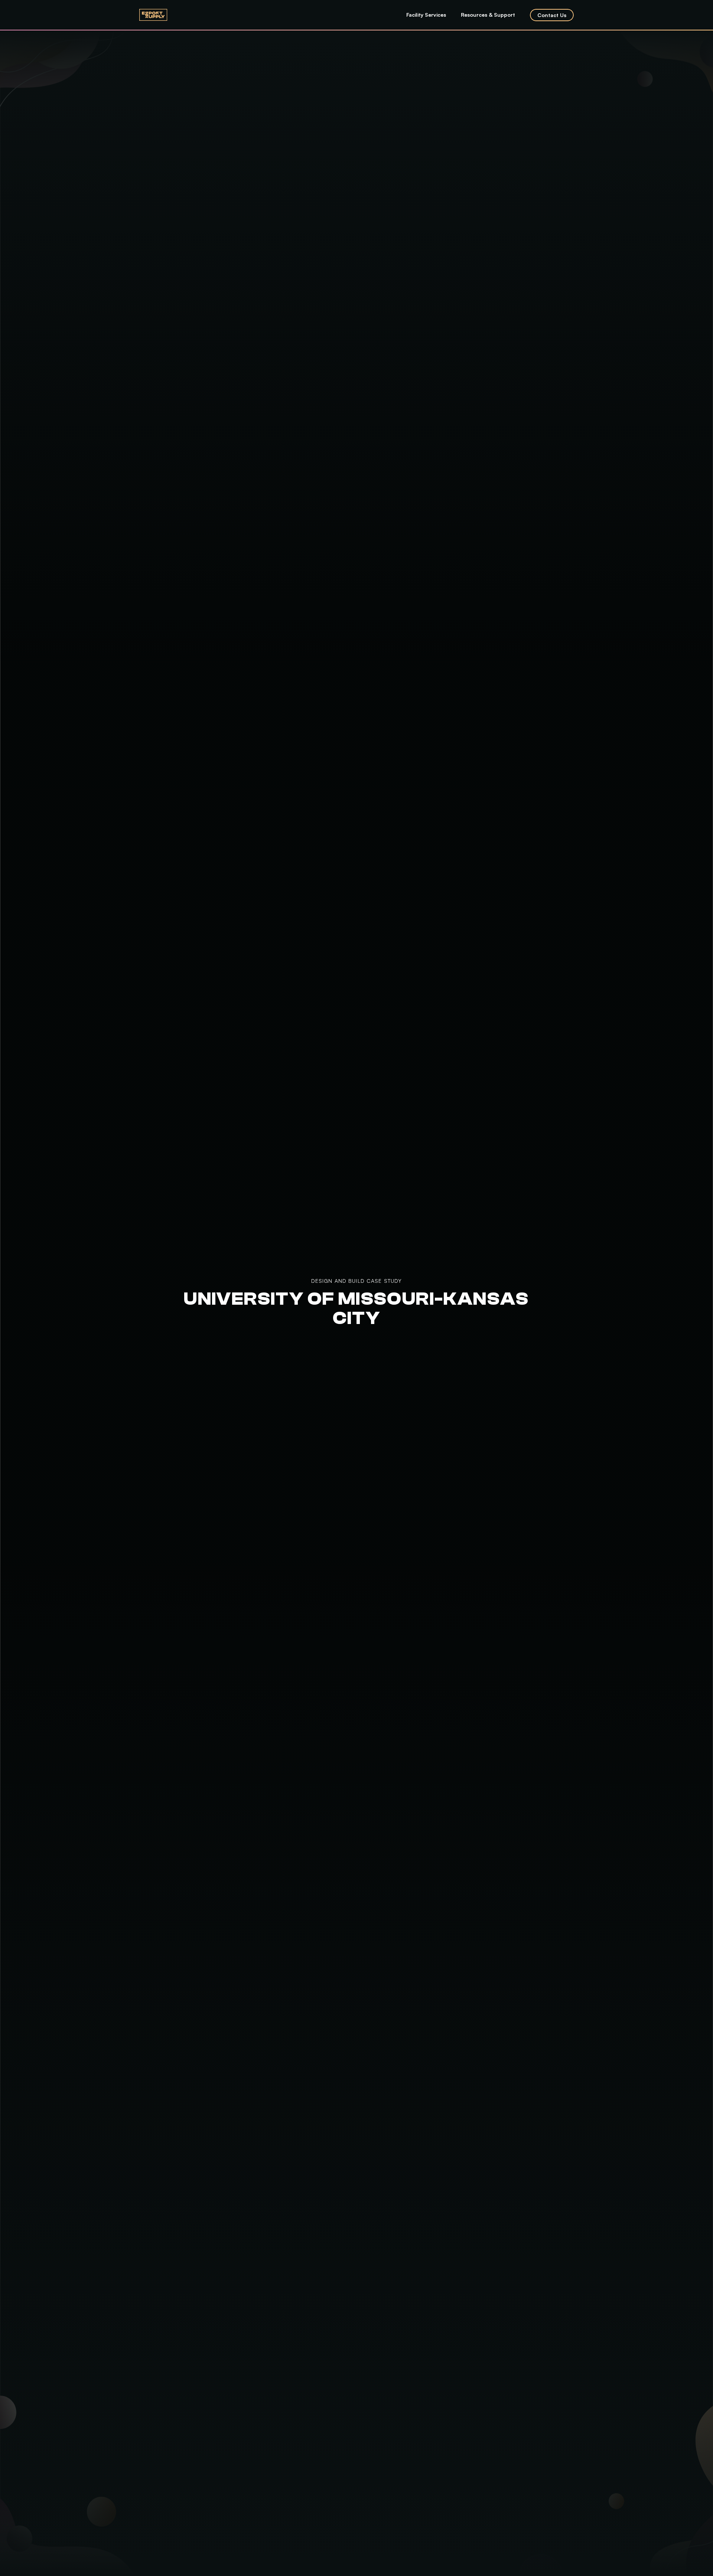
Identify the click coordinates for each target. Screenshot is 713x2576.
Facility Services (426, 15)
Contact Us (552, 15)
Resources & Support (488, 15)
